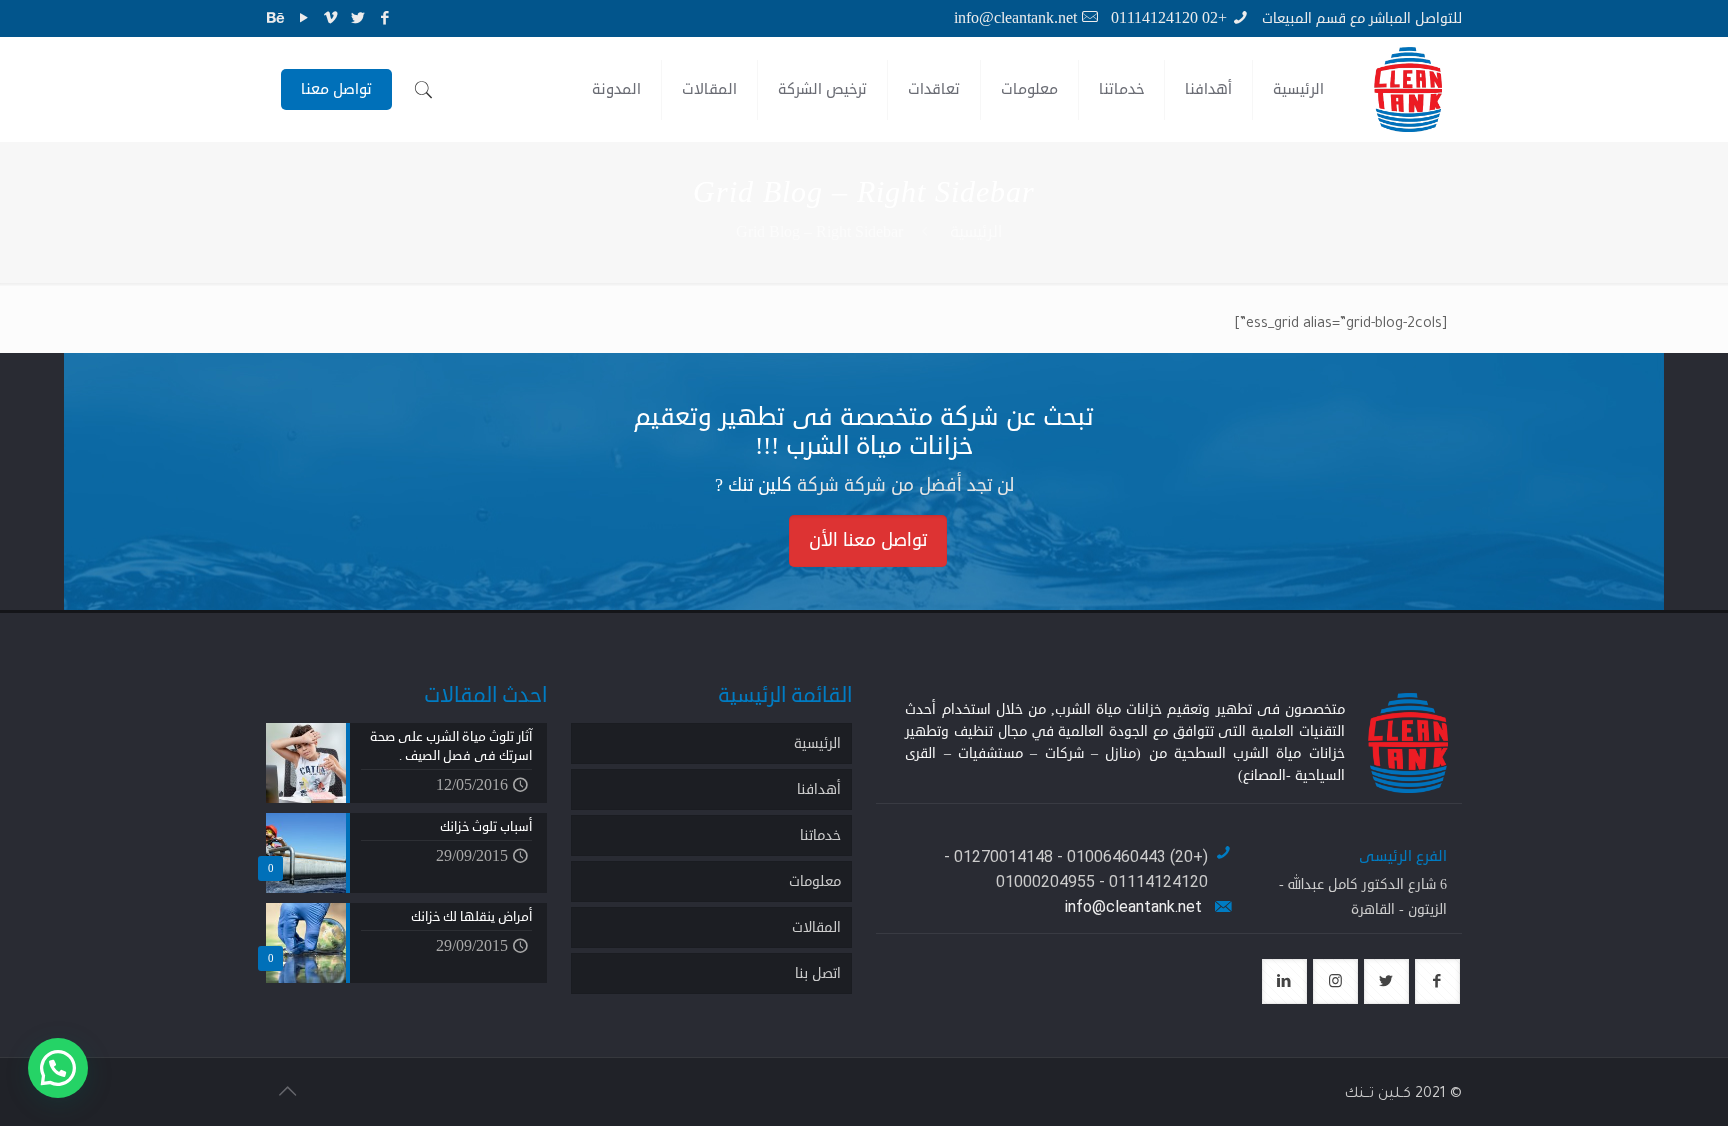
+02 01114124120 (1169, 18)
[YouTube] (303, 18)
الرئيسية (976, 232)
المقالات (816, 927)
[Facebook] (384, 18)
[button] (58, 1068)
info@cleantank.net (1015, 18)
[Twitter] (357, 18)
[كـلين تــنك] (1408, 89)
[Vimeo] (330, 18)
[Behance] (276, 18)
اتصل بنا (818, 973)
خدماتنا (820, 835)
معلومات (815, 881)
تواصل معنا (336, 89)
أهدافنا (819, 789)
